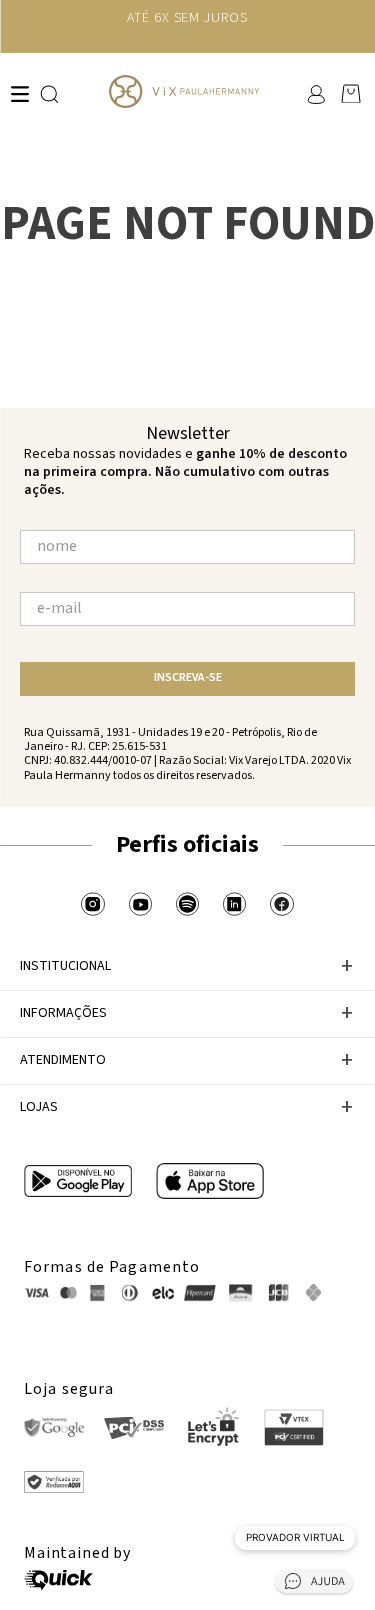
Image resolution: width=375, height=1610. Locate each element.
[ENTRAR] (314, 94)
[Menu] (20, 94)
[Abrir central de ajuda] (314, 1584)
